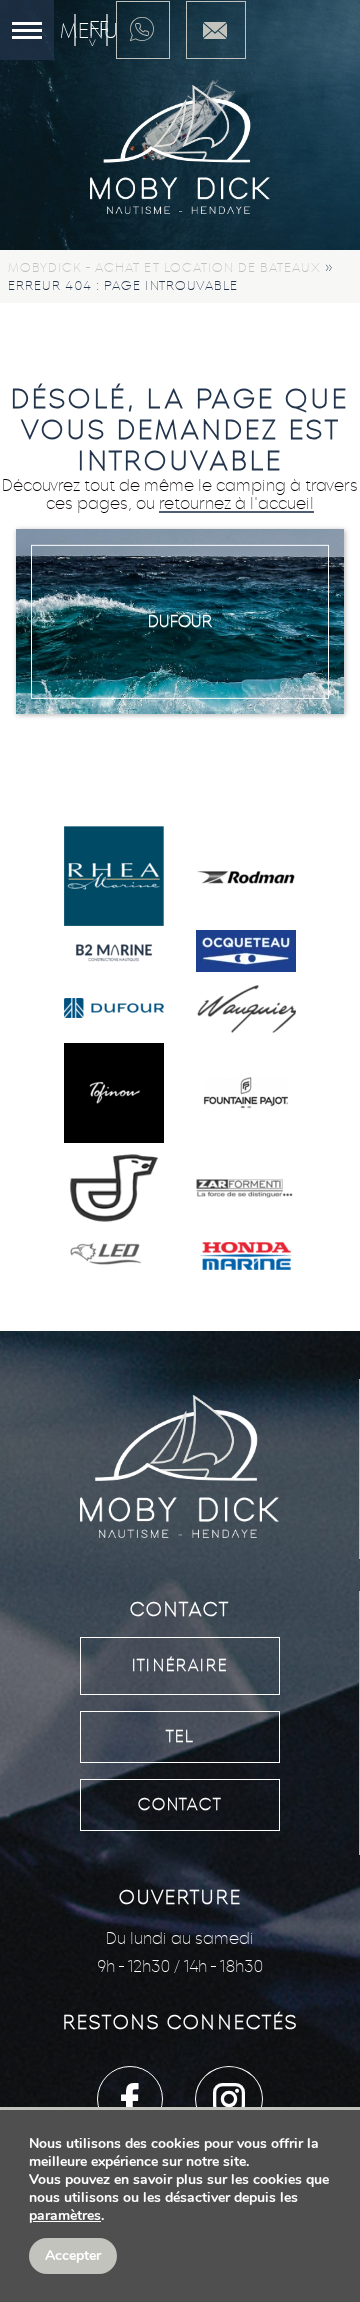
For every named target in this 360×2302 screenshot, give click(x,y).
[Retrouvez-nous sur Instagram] (229, 2099)
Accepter (73, 2255)
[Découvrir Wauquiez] (246, 1010)
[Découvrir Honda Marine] (246, 1258)
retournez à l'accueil (236, 503)
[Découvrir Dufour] (114, 1010)
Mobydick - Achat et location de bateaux (164, 267)
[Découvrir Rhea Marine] (114, 878)
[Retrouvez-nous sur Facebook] (130, 2099)
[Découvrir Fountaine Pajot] (246, 1095)
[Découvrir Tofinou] (114, 1095)
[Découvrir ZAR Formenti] (246, 1190)
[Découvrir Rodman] (246, 878)
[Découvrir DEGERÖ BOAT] (114, 1190)
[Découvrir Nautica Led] (114, 1258)
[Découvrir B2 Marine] (114, 953)
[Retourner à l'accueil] (180, 151)
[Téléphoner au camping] (143, 30)
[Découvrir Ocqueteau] (246, 953)
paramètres (65, 2216)
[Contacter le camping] (216, 30)
